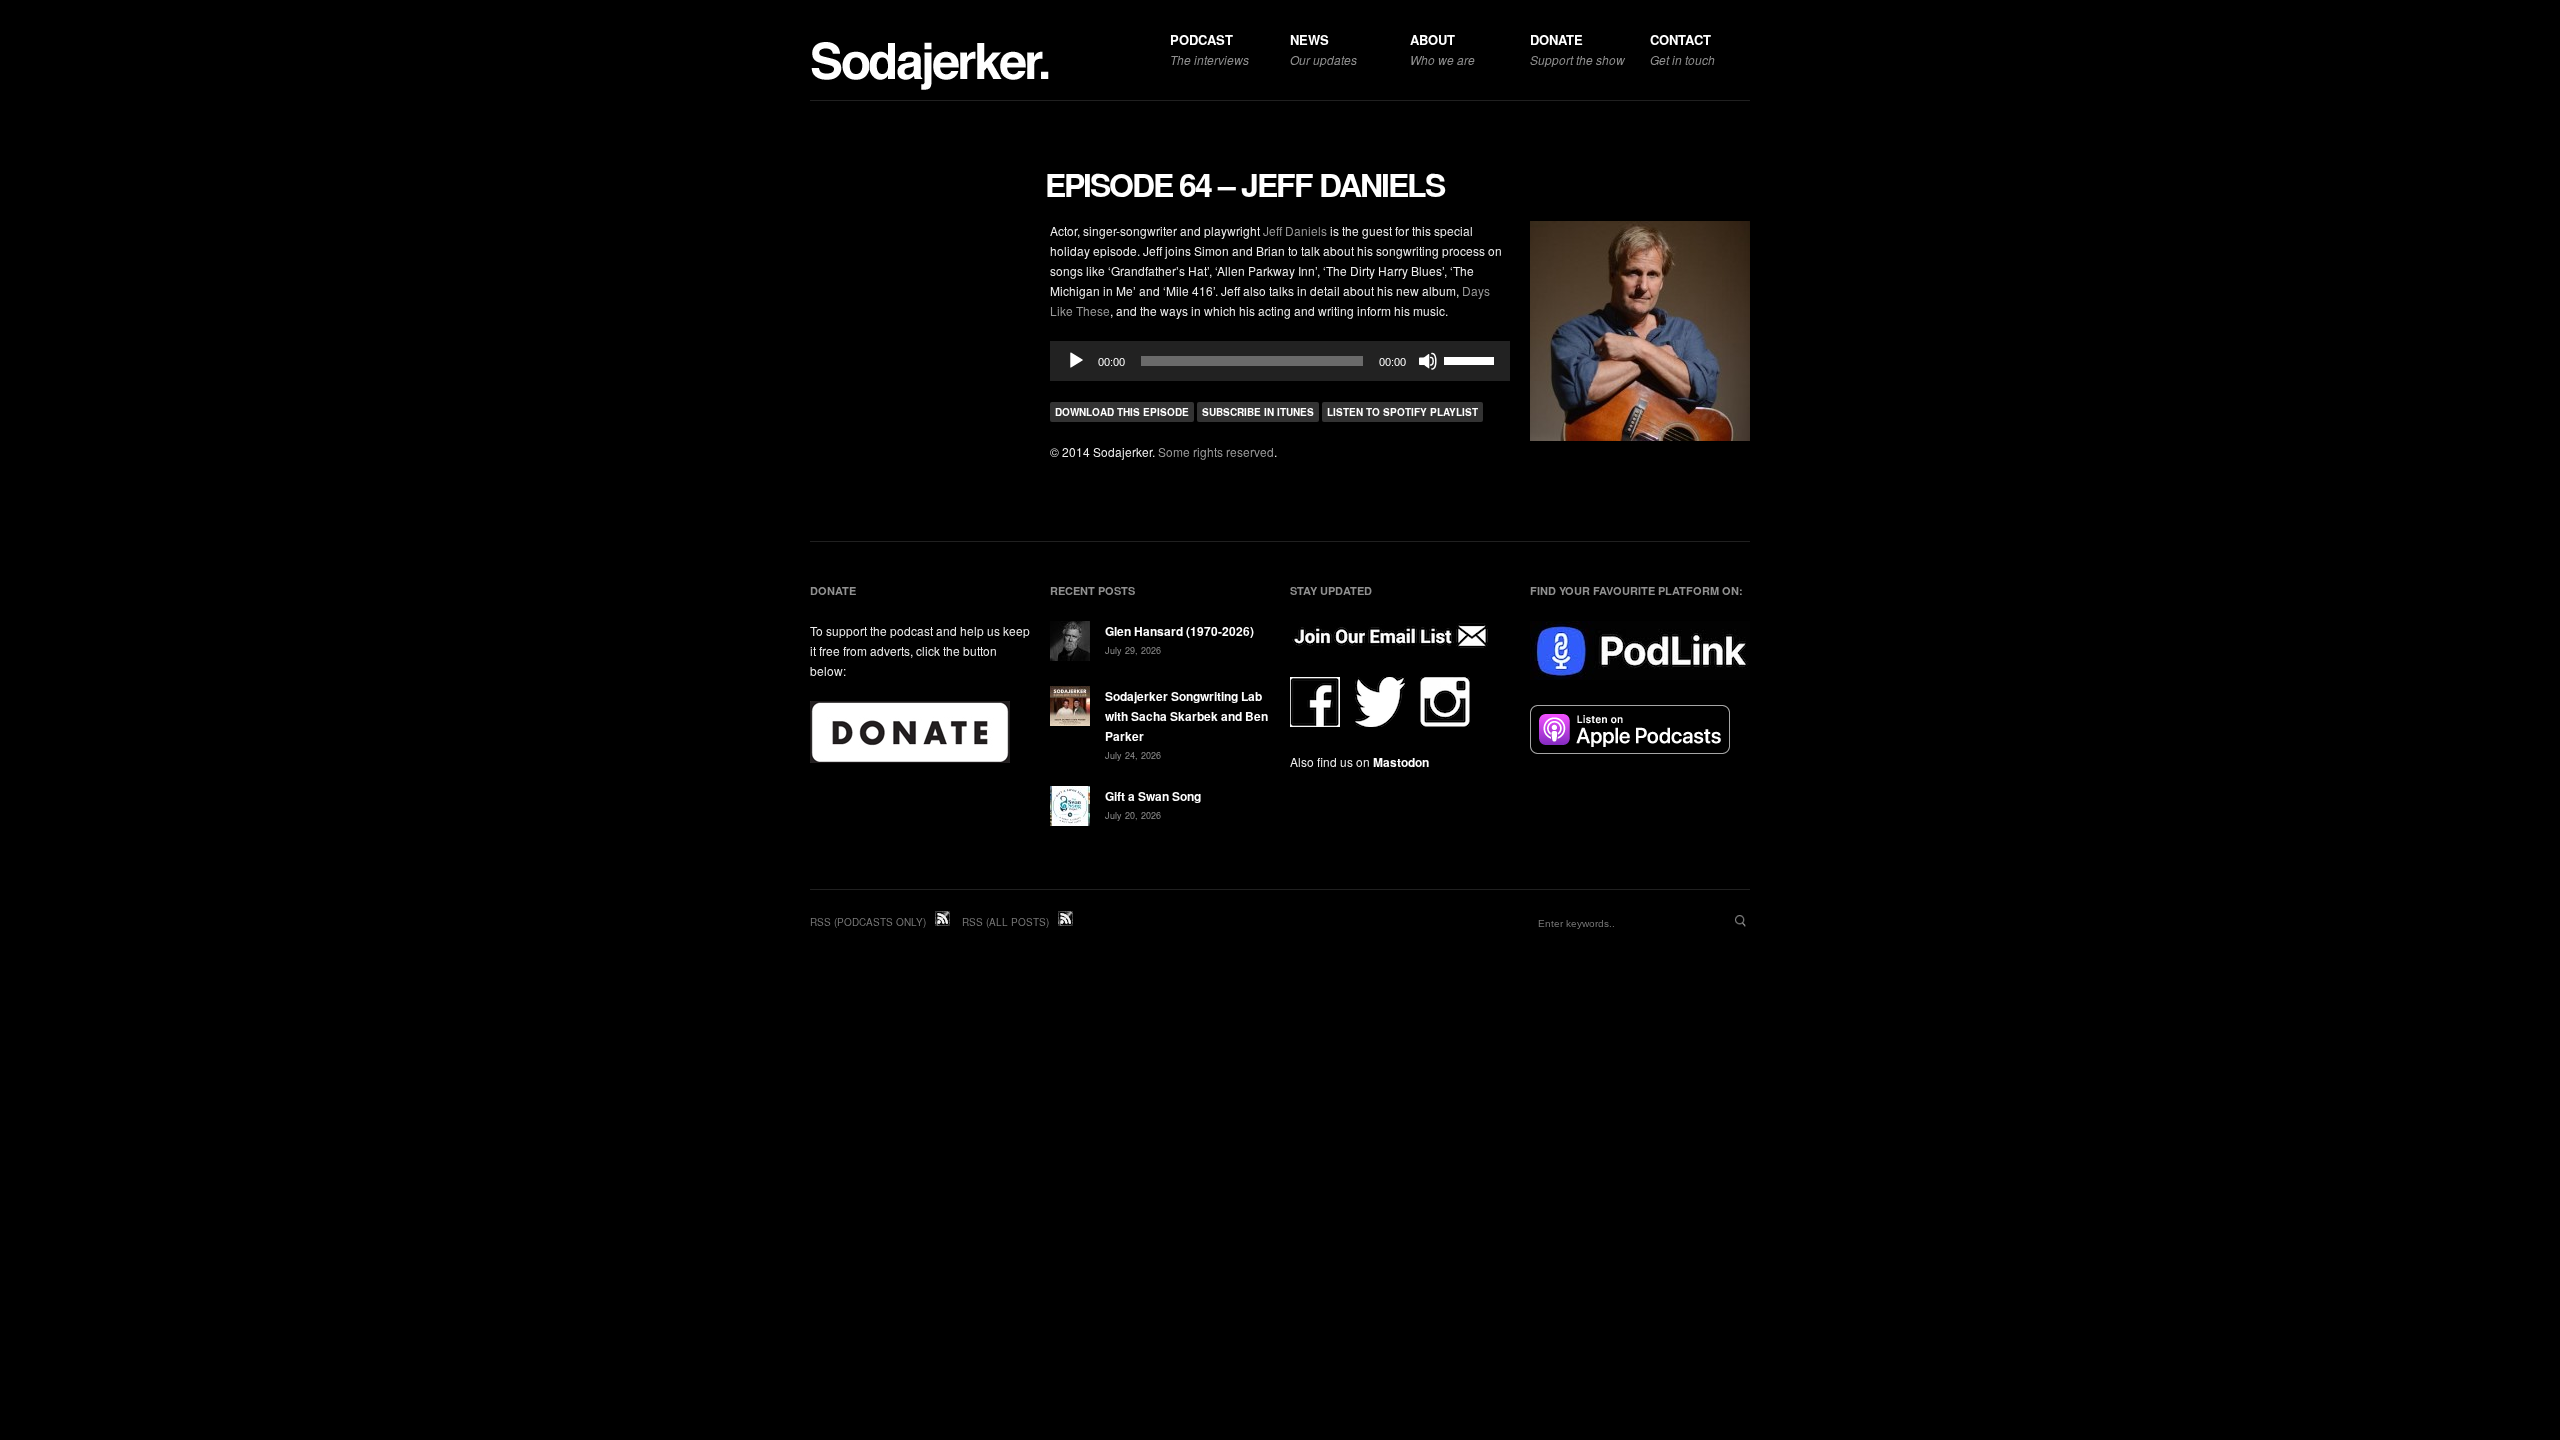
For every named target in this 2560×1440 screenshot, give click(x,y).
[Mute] (1428, 361)
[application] (1280, 361)
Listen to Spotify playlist (1402, 412)
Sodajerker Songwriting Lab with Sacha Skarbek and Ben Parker (1186, 716)
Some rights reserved (1216, 451)
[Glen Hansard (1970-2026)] (1070, 643)
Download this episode (1122, 412)
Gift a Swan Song (1153, 796)
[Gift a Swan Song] (1070, 808)
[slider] (1472, 359)
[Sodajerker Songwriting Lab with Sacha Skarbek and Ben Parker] (1070, 708)
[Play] (1076, 361)
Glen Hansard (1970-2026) (1179, 631)
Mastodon (1401, 762)
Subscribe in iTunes (1258, 412)
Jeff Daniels (1295, 230)
